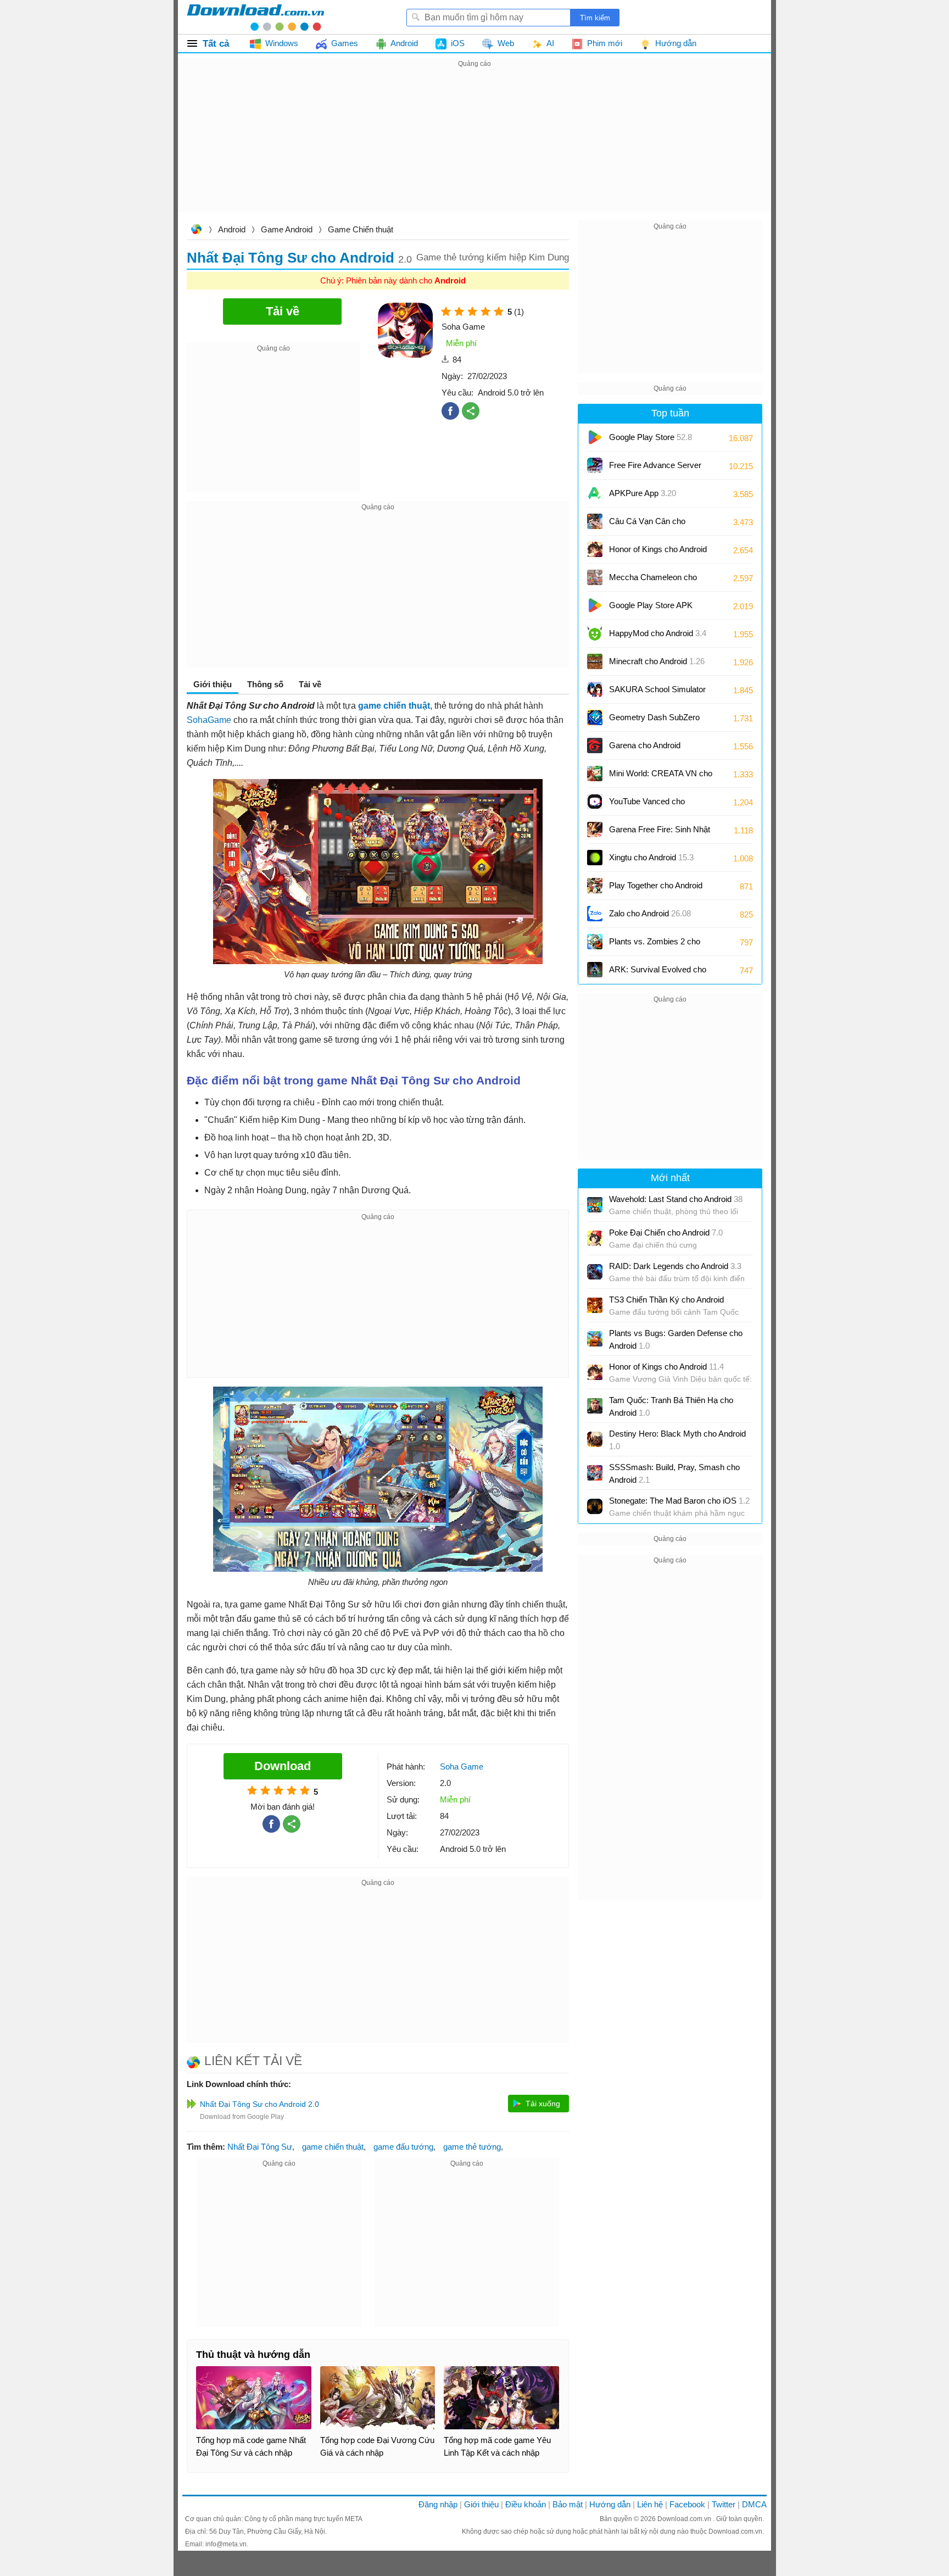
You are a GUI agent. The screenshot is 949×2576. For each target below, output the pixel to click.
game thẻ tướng (472, 2147)
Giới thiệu (481, 2504)
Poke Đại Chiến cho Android (666, 1233)
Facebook (687, 2504)
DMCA (754, 2504)
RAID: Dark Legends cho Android (675, 1266)
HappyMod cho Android (658, 633)
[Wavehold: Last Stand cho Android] (595, 1205)
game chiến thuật (333, 2147)
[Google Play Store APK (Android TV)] (595, 605)
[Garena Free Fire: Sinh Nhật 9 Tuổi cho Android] (595, 830)
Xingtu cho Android (651, 857)
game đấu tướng (403, 2147)
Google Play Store (651, 437)
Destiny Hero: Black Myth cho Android (677, 1440)
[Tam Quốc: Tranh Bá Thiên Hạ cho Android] (595, 1406)
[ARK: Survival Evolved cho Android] (595, 970)
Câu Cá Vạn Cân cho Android (647, 525)
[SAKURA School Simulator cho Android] (595, 689)
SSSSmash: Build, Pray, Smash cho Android (674, 1473)
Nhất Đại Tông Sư (260, 2147)
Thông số (265, 684)
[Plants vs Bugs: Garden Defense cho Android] (595, 1339)
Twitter (724, 2504)
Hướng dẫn (610, 2504)
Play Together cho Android (656, 889)
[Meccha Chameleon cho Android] (595, 577)
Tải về (310, 684)
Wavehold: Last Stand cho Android (676, 1199)
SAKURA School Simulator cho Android (657, 693)
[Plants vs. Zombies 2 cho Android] (595, 942)
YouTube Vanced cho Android (647, 805)
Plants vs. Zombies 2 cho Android (655, 945)
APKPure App (643, 493)
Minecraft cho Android (657, 661)
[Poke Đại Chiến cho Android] (595, 1238)
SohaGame (209, 720)
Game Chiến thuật (361, 229)
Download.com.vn (196, 230)
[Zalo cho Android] (595, 914)
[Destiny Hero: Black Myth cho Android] (595, 1439)
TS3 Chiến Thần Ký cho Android (666, 1300)
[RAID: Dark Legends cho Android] (595, 1272)
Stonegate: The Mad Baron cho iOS (679, 1501)
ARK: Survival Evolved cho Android (658, 973)
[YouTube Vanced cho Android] (595, 802)
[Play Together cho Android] (595, 886)
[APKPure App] (595, 493)
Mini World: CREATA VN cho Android (661, 777)
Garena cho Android (645, 745)
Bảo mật (568, 2504)
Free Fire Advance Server (655, 469)
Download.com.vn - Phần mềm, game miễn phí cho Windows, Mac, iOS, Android (255, 17)
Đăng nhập (438, 2504)
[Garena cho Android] (595, 745)
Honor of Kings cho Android (658, 553)
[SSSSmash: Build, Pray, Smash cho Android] (595, 1473)
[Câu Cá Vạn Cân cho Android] (595, 521)
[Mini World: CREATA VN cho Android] (595, 774)
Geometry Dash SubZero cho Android (654, 721)
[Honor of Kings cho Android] (595, 549)
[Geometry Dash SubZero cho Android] (595, 717)
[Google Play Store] (595, 437)
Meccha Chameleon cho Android (653, 581)
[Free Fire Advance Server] (595, 465)
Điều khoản (526, 2504)
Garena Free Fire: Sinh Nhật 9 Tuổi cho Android (660, 833)
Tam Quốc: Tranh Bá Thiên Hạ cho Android (671, 1406)
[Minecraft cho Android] (595, 661)
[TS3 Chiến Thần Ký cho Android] (595, 1305)
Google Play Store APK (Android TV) (651, 609)
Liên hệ (650, 2504)
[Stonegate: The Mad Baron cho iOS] (595, 1506)
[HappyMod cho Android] (595, 633)
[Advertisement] (474, 147)
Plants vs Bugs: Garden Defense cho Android (676, 1339)
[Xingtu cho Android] (595, 858)
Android (232, 229)
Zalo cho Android (650, 913)
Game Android (287, 229)
